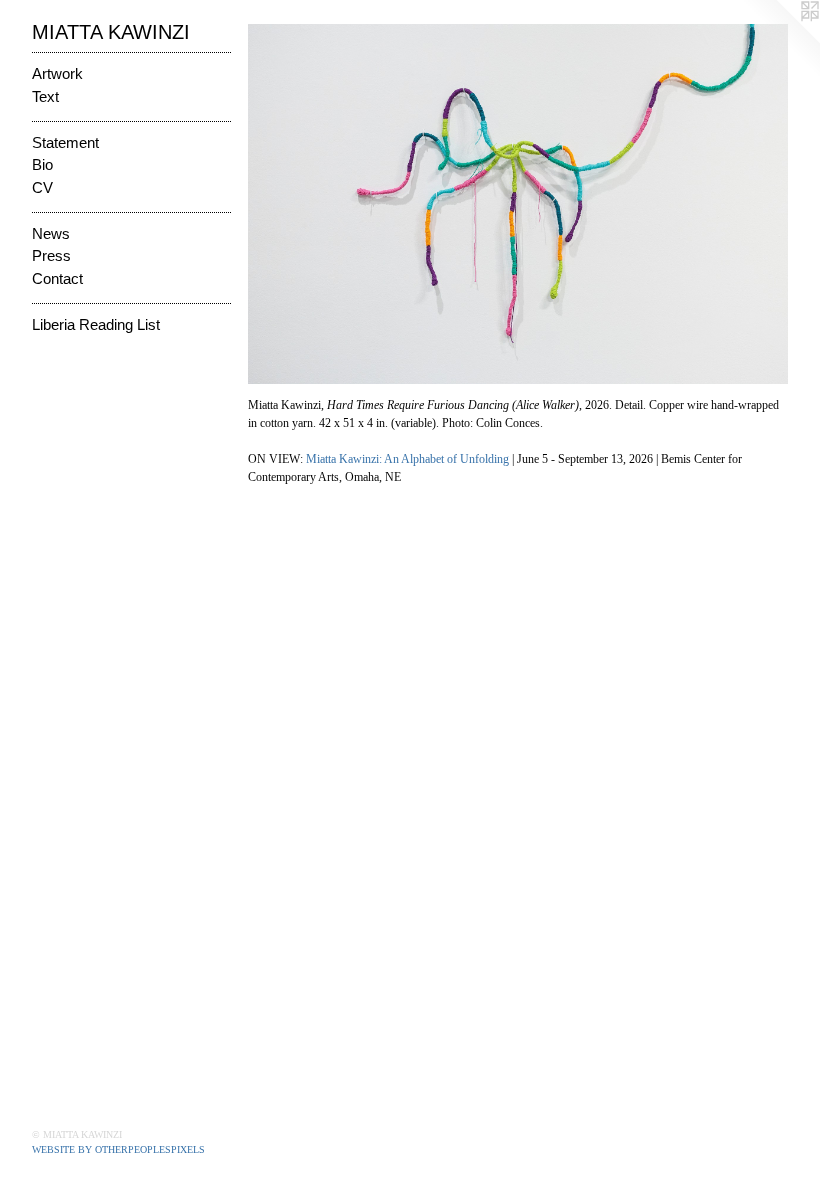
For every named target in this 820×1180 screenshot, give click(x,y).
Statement (65, 144)
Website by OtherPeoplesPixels (118, 1149)
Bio (42, 166)
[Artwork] (518, 204)
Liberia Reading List (96, 326)
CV (42, 189)
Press (51, 257)
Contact (57, 280)
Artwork (57, 75)
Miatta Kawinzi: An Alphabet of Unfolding (407, 459)
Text (45, 98)
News (51, 235)
